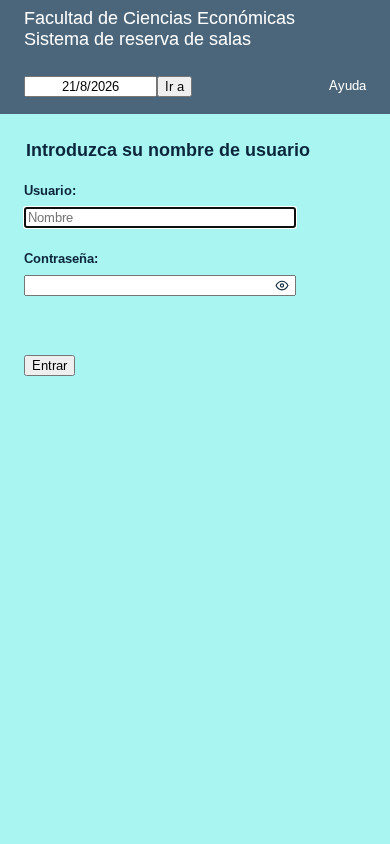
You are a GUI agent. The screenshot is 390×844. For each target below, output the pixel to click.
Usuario (48, 190)
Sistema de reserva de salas (137, 39)
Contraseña (59, 258)
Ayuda (347, 85)
